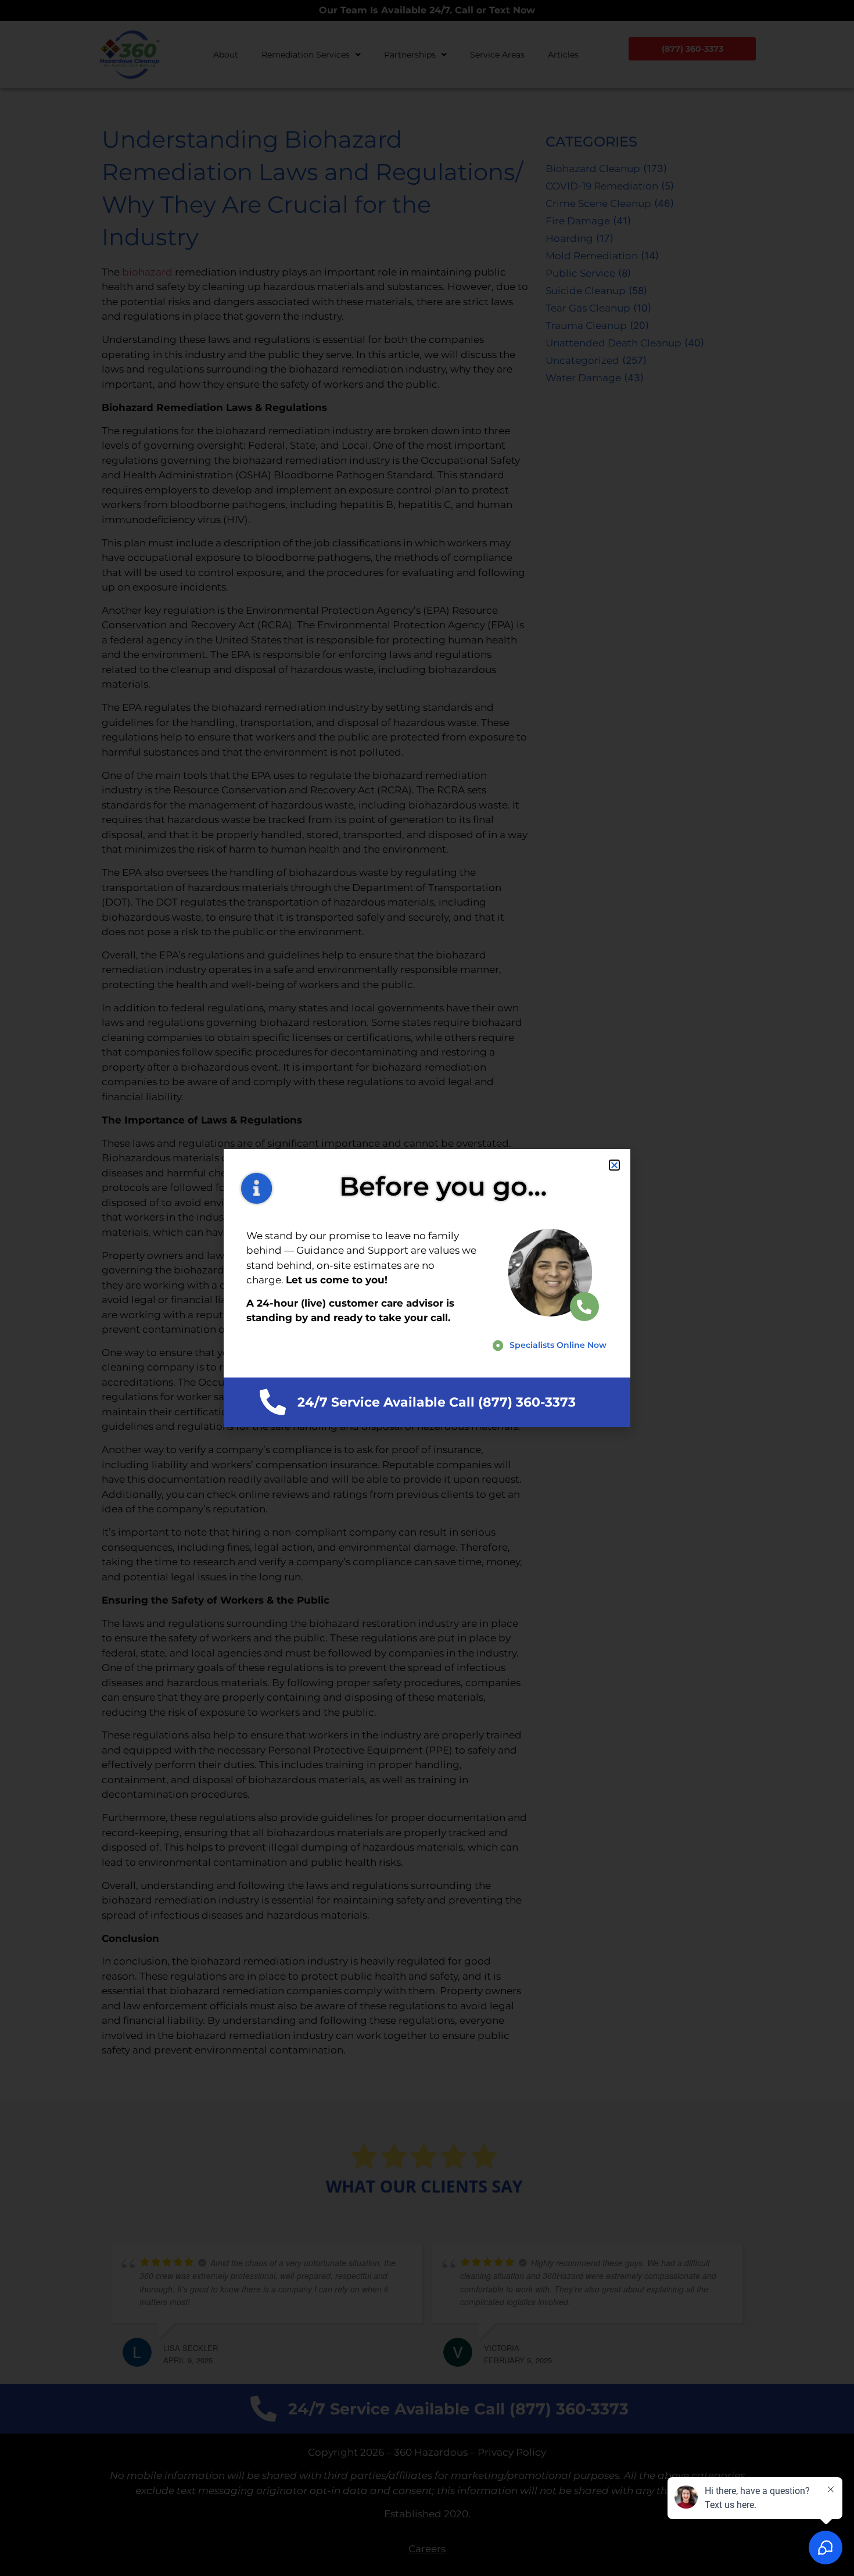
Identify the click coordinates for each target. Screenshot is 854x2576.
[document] (427, 1288)
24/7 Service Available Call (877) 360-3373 (437, 1402)
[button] (614, 1165)
